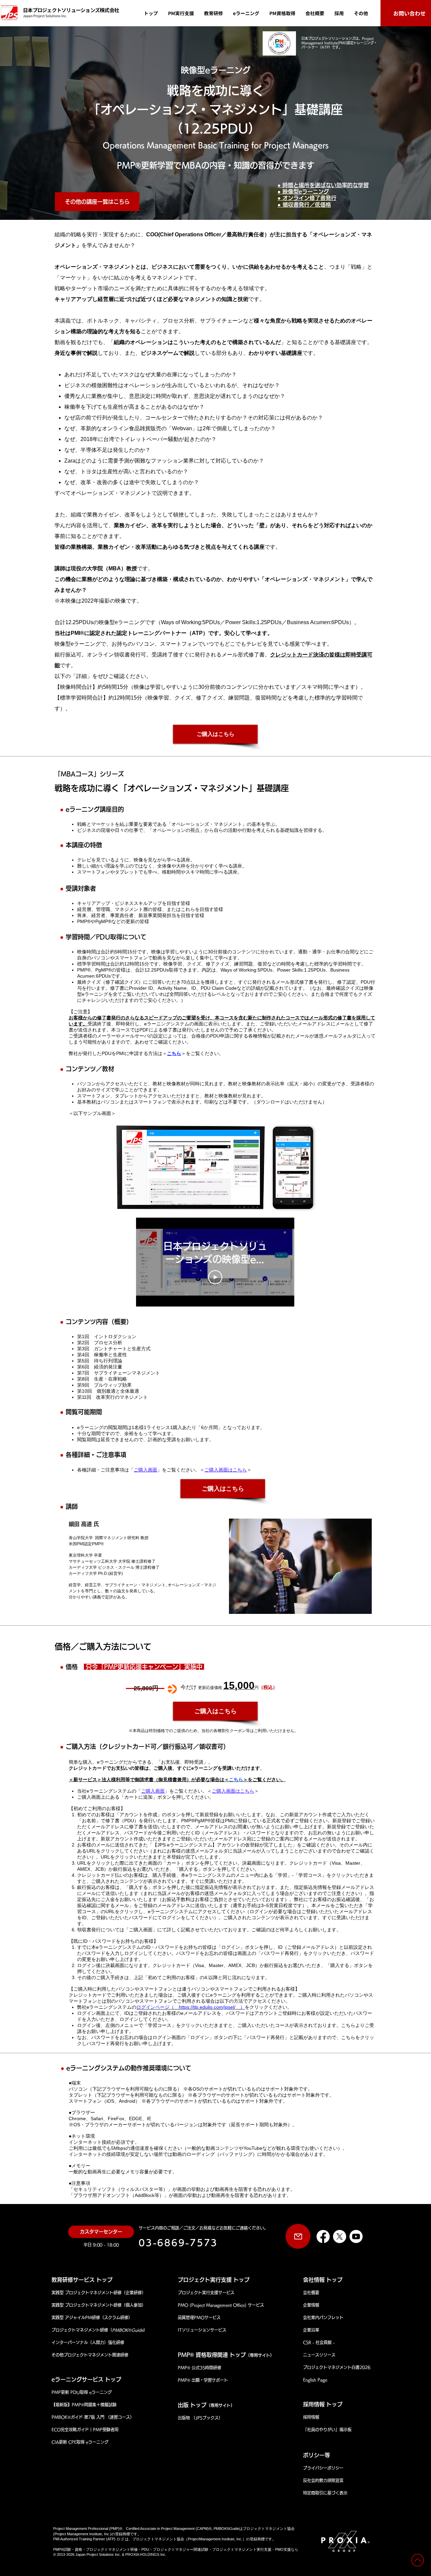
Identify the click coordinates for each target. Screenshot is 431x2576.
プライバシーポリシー (323, 2468)
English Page (315, 2380)
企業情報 (311, 2305)
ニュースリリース (319, 2355)
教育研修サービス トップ (82, 2280)
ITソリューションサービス (202, 2330)
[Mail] (298, 2236)
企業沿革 (311, 2330)
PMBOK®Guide (128, 2330)
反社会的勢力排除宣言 (323, 2480)
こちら (174, 1053)
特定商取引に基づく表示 (325, 2493)
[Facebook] (323, 2236)
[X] (340, 2236)
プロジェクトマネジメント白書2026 (339, 2367)
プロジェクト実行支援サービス (206, 2293)
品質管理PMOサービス (199, 2317)
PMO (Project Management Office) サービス (221, 2305)
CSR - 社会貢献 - (319, 2342)
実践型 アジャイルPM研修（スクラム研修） (92, 2317)
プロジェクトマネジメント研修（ (82, 2330)
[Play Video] (215, 1277)
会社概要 (311, 2293)
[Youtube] (356, 2236)
